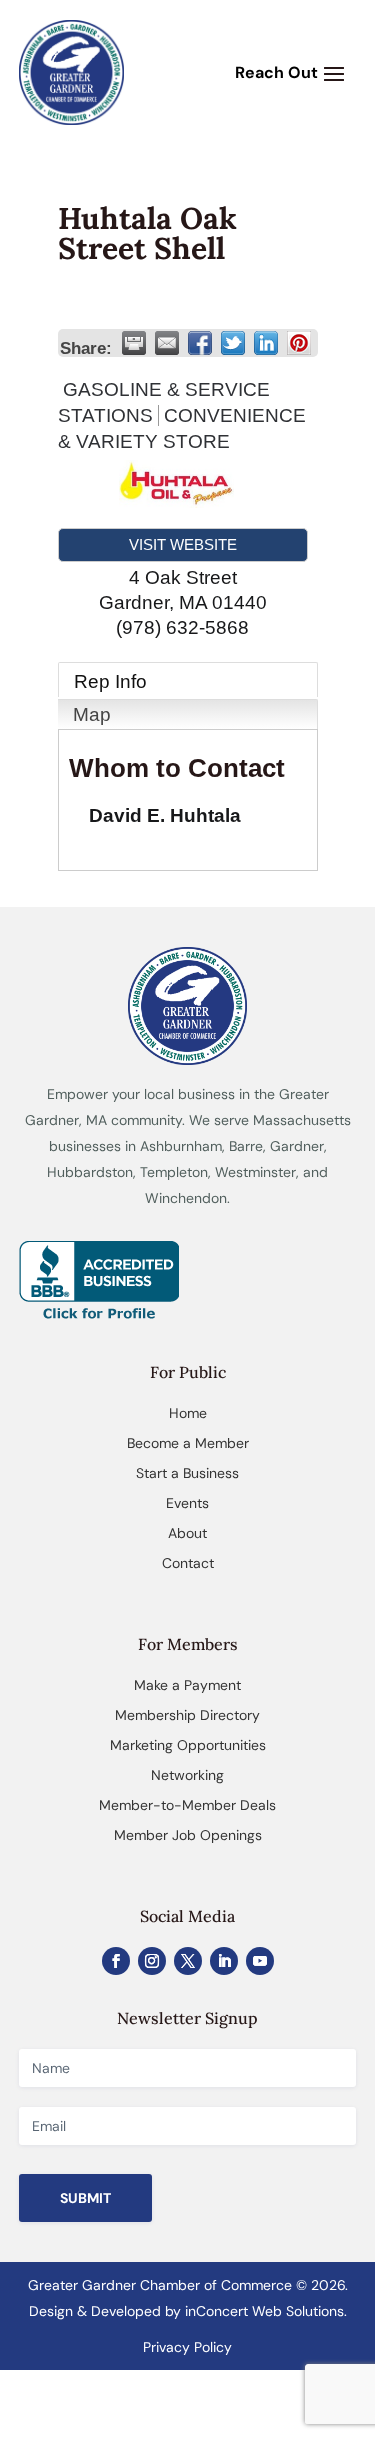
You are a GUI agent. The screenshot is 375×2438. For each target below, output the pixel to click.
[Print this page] (134, 343)
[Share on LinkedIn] (266, 343)
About (187, 1533)
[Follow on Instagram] (152, 1961)
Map (92, 714)
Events (187, 1503)
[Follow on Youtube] (260, 1961)
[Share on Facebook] (200, 343)
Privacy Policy (187, 2347)
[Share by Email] (167, 343)
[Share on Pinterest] (299, 343)
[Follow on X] (188, 1961)
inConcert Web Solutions (264, 2311)
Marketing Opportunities (188, 1745)
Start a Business (187, 1473)
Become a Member (188, 1443)
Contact (188, 1563)
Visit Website (183, 544)
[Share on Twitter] (233, 343)
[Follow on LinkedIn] (224, 1961)
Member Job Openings (188, 1835)
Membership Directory (187, 1715)
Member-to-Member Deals (187, 1805)
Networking (187, 1775)
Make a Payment (187, 1685)
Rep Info (110, 681)
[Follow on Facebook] (116, 1961)
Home (188, 1413)
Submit (85, 2198)
